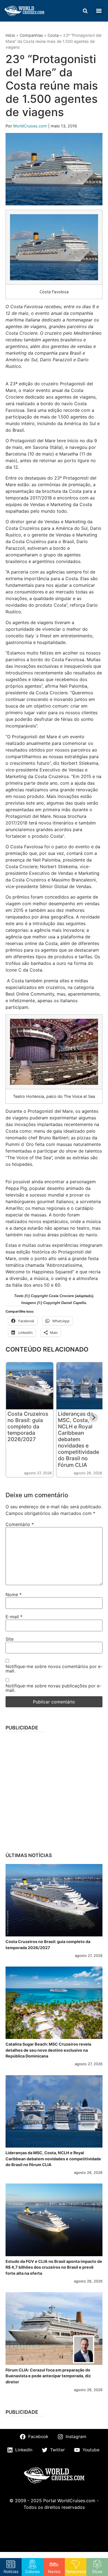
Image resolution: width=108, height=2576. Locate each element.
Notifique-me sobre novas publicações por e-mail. (53, 1688)
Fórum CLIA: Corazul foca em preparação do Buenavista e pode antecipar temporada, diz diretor (48, 2376)
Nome (14, 1595)
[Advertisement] (54, 1790)
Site (10, 1639)
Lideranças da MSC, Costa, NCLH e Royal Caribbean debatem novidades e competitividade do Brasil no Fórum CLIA (79, 1439)
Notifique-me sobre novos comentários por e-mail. (54, 1669)
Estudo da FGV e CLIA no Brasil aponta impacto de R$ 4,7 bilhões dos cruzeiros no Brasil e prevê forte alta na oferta (54, 2267)
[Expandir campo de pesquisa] (85, 11)
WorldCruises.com (31, 126)
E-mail (14, 1617)
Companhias (31, 35)
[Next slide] (94, 1418)
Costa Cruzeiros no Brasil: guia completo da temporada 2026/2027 (28, 1426)
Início (10, 35)
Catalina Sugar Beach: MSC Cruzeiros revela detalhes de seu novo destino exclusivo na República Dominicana (48, 2050)
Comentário (20, 1524)
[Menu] (99, 11)
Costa (53, 35)
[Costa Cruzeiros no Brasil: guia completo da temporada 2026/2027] (54, 1900)
